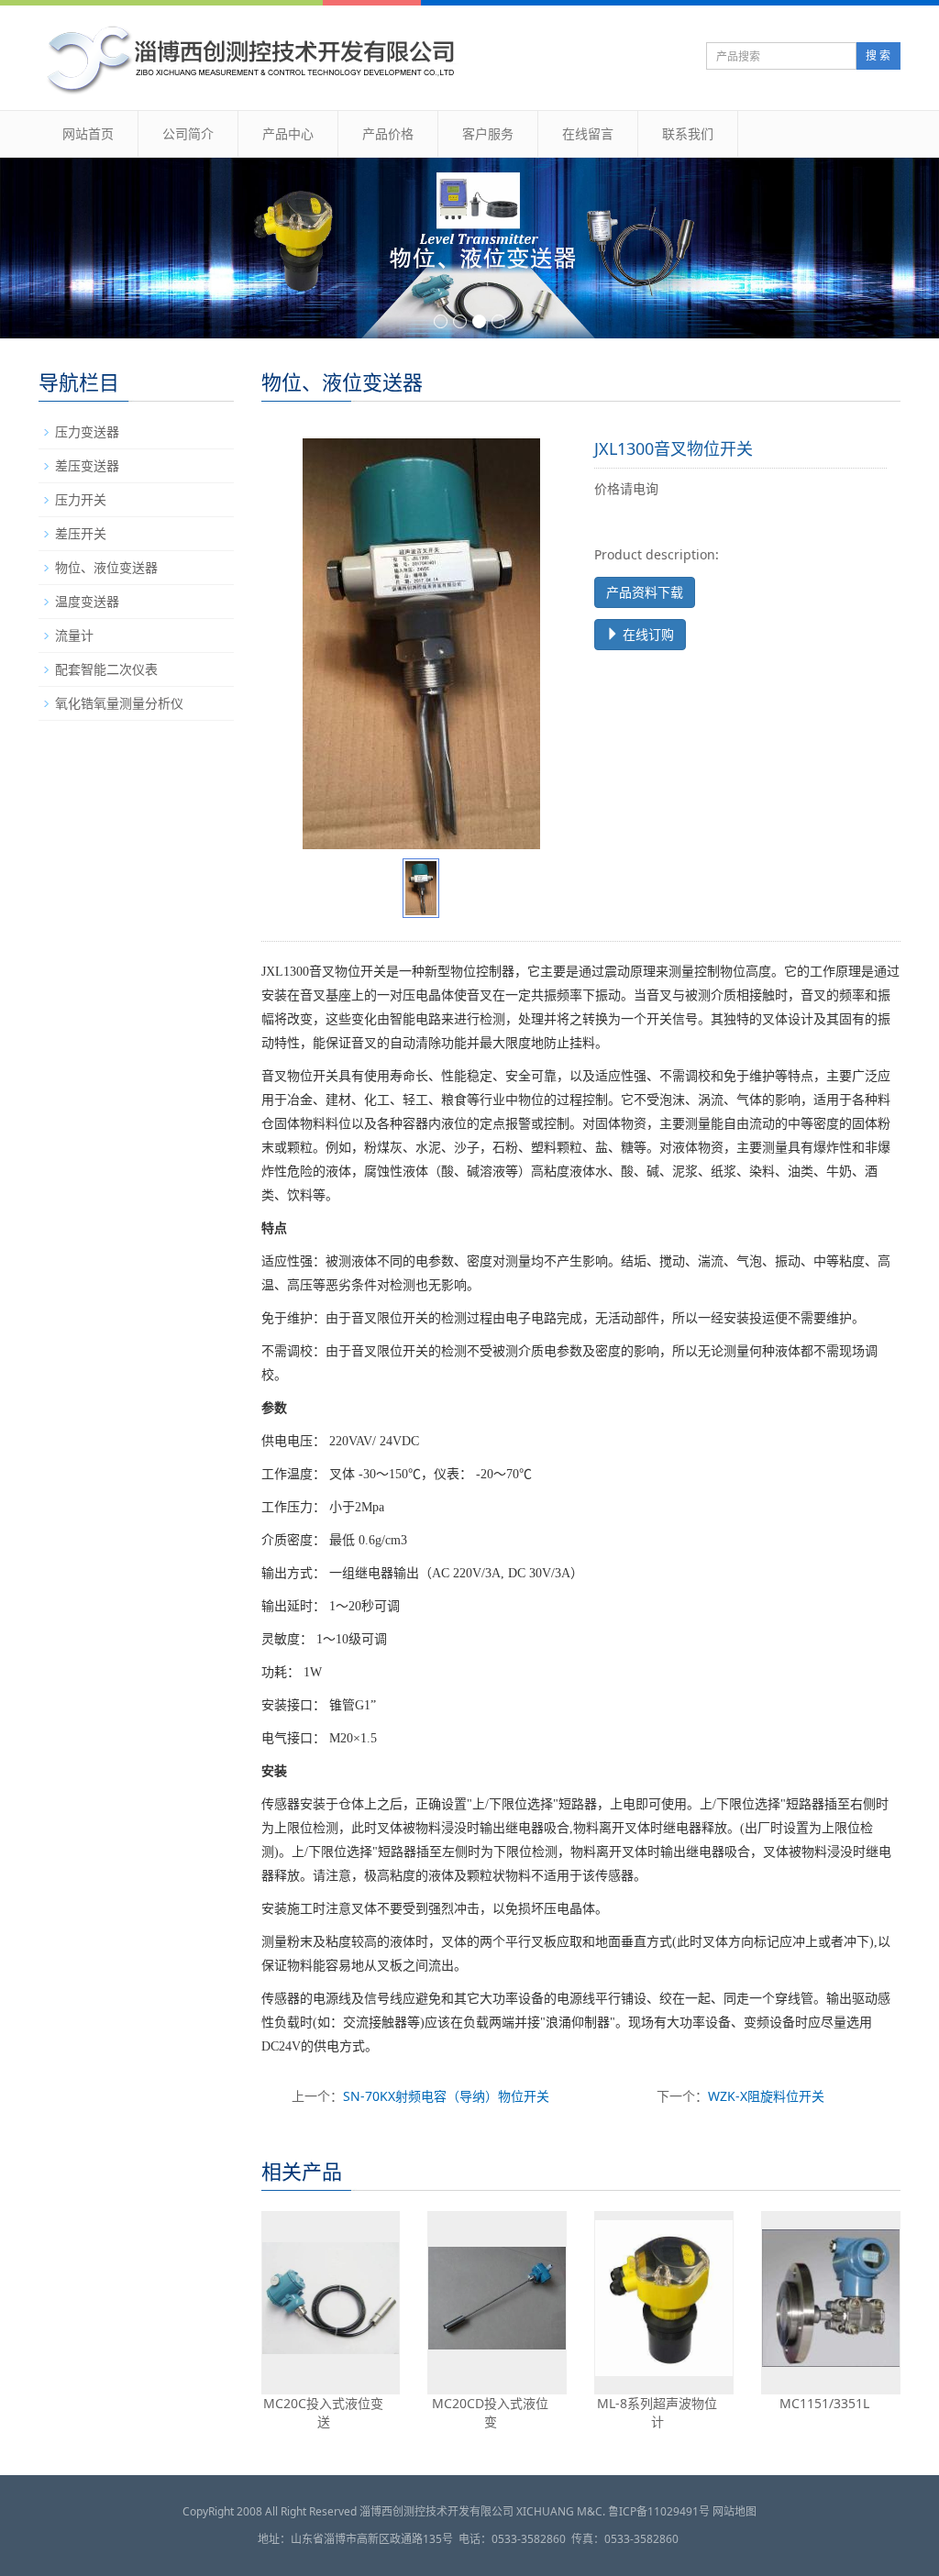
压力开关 (81, 499)
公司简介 (188, 133)
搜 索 (878, 55)
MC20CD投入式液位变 (490, 2412)
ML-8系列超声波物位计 (657, 2412)
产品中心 (288, 133)
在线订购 (646, 634)
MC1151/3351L (824, 2403)
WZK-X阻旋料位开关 (766, 2096)
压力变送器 (87, 431)
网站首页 (88, 133)
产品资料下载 (645, 592)
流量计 (74, 635)
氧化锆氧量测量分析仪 (119, 703)
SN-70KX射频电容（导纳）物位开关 (446, 2096)
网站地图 (735, 2511)
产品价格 (388, 133)
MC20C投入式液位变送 (323, 2412)
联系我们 (688, 133)
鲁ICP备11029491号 (659, 2511)
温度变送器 (87, 601)
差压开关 (81, 533)
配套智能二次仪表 (106, 669)
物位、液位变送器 (106, 567)
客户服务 (488, 133)
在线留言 (588, 133)
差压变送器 (87, 465)
